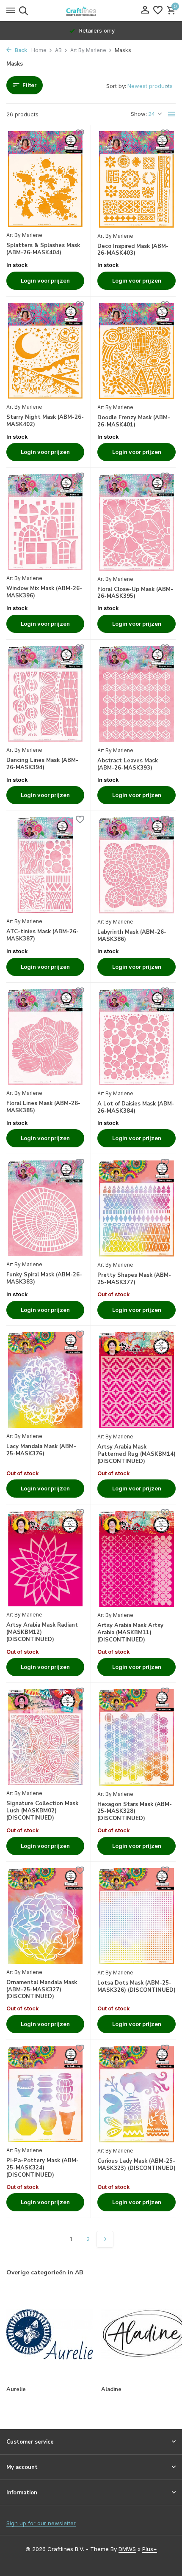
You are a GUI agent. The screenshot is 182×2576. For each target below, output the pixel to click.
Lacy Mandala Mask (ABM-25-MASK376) (41, 1450)
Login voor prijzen (45, 280)
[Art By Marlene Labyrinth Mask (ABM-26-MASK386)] (136, 865)
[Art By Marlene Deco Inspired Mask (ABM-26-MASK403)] (136, 179)
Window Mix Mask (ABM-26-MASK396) (44, 592)
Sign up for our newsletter (41, 2523)
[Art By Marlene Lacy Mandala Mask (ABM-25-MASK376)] (45, 1380)
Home (39, 50)
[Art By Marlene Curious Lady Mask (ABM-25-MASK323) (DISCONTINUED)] (136, 2094)
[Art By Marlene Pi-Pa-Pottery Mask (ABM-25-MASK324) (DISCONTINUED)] (45, 2094)
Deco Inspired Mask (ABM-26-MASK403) (133, 250)
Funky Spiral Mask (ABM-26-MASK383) (44, 1278)
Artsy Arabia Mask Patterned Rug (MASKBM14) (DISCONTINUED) (136, 1454)
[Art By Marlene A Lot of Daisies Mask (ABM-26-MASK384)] (136, 1037)
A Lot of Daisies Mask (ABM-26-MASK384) (136, 1108)
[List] (172, 114)
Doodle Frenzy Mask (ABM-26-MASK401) (134, 421)
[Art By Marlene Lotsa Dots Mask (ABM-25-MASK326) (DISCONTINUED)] (136, 1916)
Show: (139, 114)
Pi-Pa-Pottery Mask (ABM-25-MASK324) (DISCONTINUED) (43, 2168)
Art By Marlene (88, 50)
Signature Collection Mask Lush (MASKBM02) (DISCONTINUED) (42, 1811)
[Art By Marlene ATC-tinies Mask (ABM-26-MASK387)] (45, 865)
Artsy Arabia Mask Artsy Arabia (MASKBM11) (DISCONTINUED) (130, 1633)
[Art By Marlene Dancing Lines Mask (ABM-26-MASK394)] (45, 694)
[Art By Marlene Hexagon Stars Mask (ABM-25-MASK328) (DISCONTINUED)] (136, 1737)
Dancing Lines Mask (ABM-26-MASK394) (42, 764)
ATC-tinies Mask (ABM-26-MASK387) (43, 935)
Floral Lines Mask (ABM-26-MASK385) (43, 1107)
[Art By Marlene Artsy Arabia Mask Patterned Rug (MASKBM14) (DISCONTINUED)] (136, 1380)
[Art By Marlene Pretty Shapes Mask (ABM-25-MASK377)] (136, 1208)
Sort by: (116, 86)
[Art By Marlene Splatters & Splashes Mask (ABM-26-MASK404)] (45, 179)
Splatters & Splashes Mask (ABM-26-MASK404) (43, 249)
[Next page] (105, 2239)
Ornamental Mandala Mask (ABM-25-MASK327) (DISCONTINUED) (42, 1990)
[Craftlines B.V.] (91, 11)
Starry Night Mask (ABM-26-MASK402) (45, 421)
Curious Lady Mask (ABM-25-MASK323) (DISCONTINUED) (136, 2165)
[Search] (22, 11)
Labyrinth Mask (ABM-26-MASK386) (132, 936)
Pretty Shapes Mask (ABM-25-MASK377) (134, 1279)
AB (58, 50)
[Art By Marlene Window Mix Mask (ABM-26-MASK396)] (45, 522)
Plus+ (150, 2549)
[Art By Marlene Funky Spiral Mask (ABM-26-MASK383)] (45, 1208)
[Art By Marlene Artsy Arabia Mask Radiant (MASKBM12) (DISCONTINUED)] (45, 1559)
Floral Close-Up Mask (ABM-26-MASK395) (135, 593)
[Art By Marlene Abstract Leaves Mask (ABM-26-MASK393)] (136, 694)
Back (20, 50)
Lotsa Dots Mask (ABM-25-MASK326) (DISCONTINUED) (136, 1987)
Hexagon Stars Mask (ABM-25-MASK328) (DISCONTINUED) (135, 1812)
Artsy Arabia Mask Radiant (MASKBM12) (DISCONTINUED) (42, 1632)
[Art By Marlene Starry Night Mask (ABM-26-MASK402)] (45, 351)
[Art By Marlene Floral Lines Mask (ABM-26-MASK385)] (45, 1037)
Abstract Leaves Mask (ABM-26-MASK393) (128, 764)
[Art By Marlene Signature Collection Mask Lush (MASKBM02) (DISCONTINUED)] (45, 1737)
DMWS (127, 2549)
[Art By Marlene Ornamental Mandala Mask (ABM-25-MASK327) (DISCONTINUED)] (45, 1916)
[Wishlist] (158, 11)
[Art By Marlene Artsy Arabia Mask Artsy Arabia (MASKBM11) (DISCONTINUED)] (136, 1559)
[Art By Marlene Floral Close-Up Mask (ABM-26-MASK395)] (136, 522)
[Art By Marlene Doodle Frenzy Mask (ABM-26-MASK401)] (136, 351)
